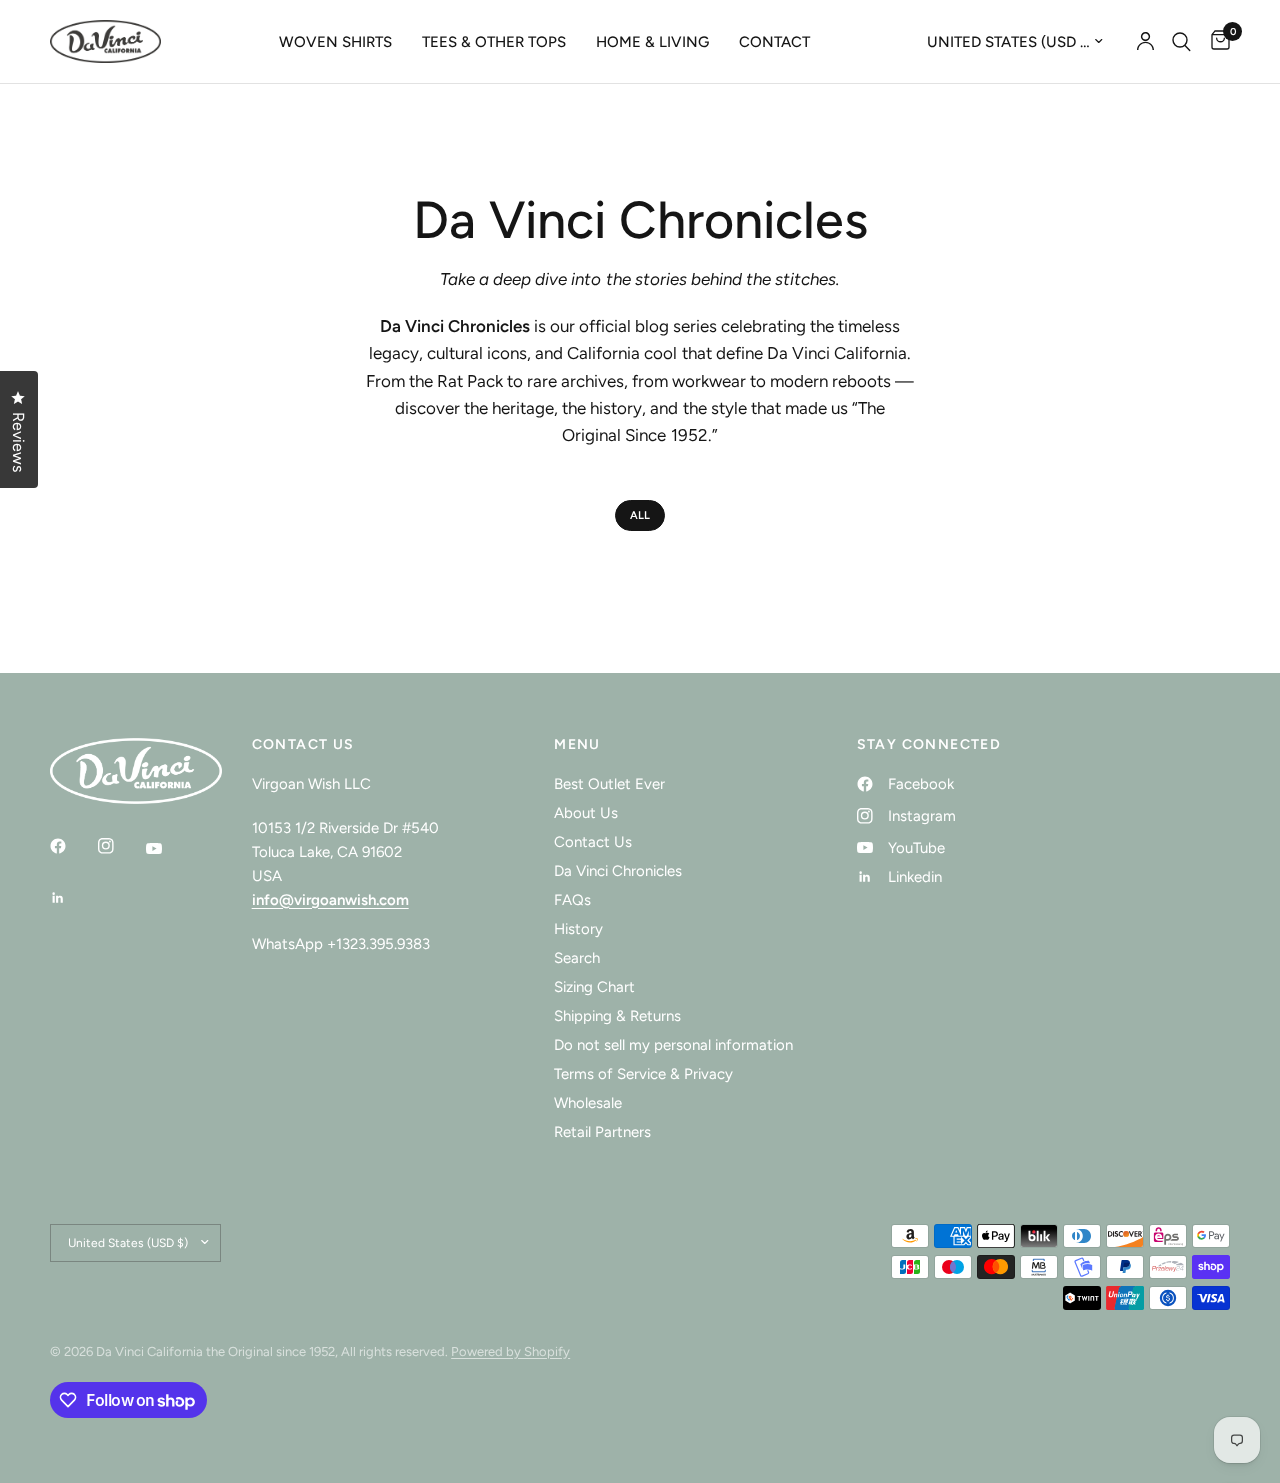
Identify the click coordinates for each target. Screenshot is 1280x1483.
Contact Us (593, 842)
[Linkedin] (72, 898)
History (578, 929)
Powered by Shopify (510, 1351)
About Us (586, 813)
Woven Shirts (335, 42)
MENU (577, 745)
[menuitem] (335, 42)
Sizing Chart (594, 987)
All (640, 515)
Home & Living (652, 42)
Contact (774, 42)
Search (577, 958)
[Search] (1181, 41)
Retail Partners (602, 1132)
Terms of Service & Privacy (643, 1074)
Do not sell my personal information (673, 1045)
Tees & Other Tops (494, 42)
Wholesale (588, 1103)
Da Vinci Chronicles (618, 871)
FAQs (572, 900)
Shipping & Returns (617, 1016)
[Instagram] (120, 846)
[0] (1215, 41)
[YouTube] (168, 849)
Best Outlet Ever (609, 784)
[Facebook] (72, 846)
